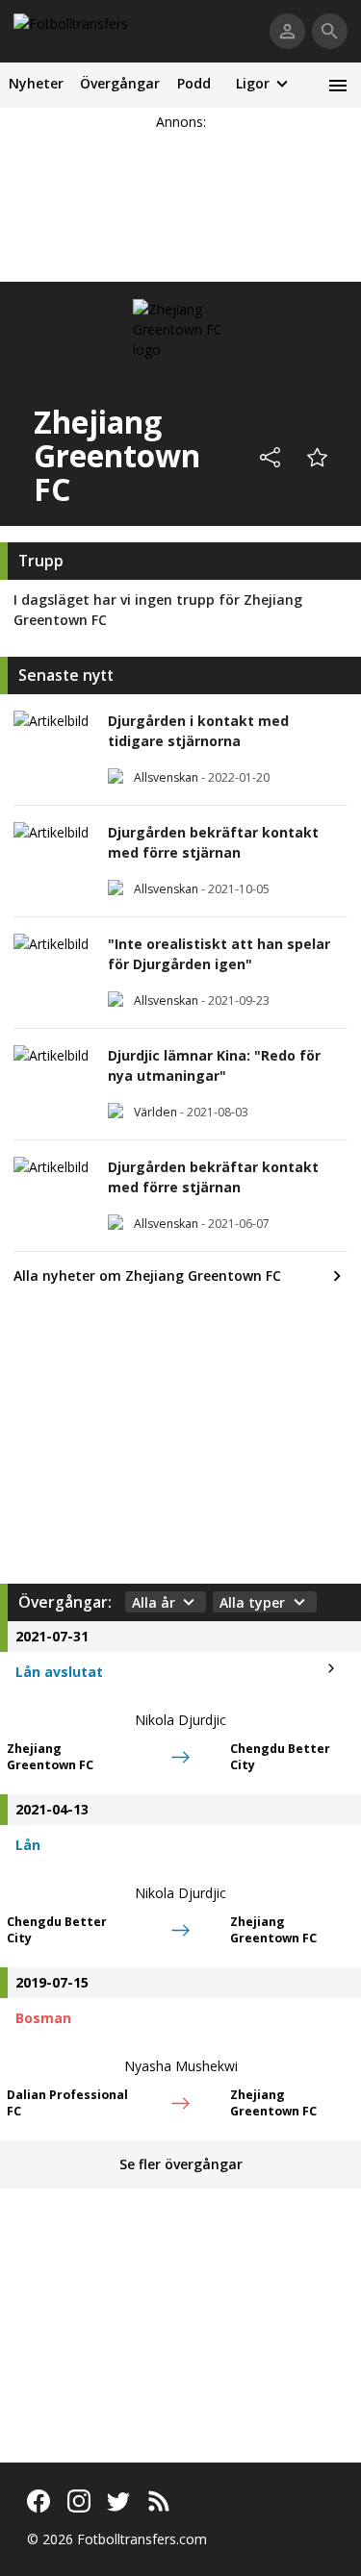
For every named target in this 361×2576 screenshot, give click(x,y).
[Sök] (330, 31)
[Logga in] (287, 31)
